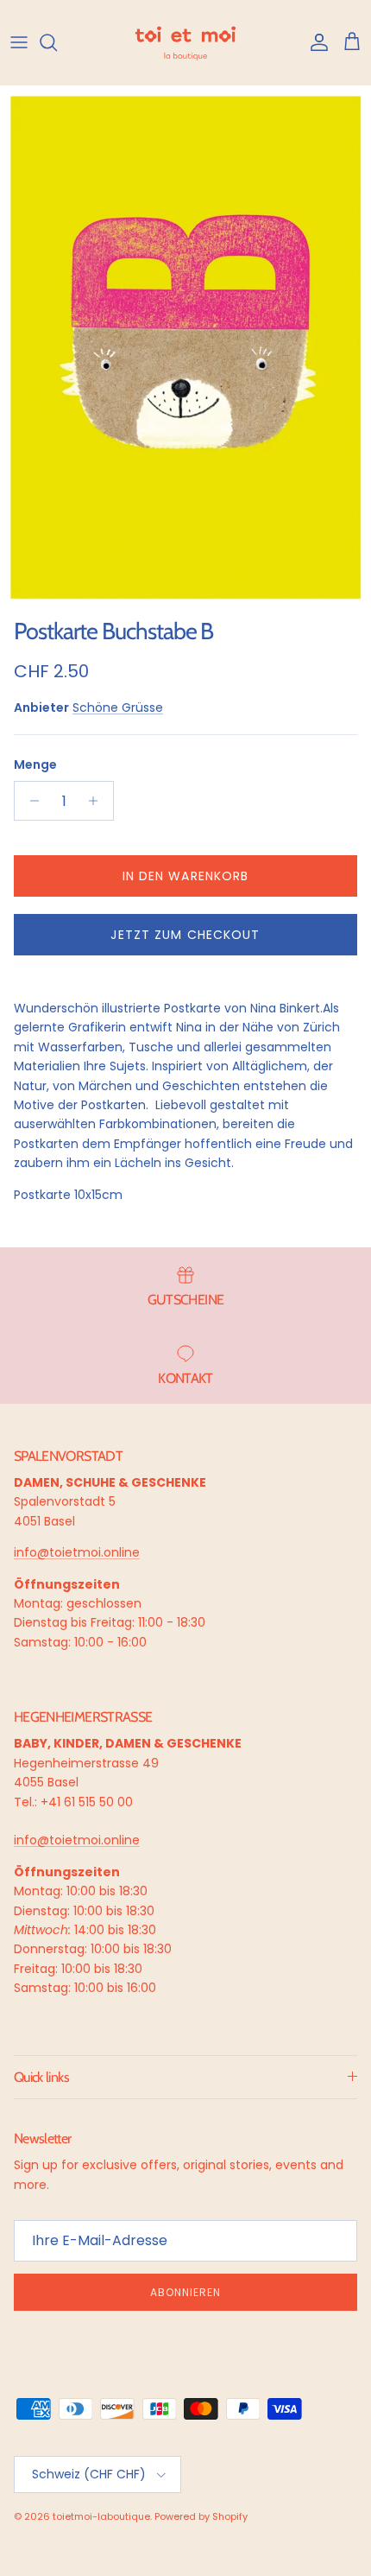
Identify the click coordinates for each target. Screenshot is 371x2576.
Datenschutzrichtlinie (273, 2473)
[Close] (340, 2266)
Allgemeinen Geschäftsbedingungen (146, 2486)
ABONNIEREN (185, 2431)
